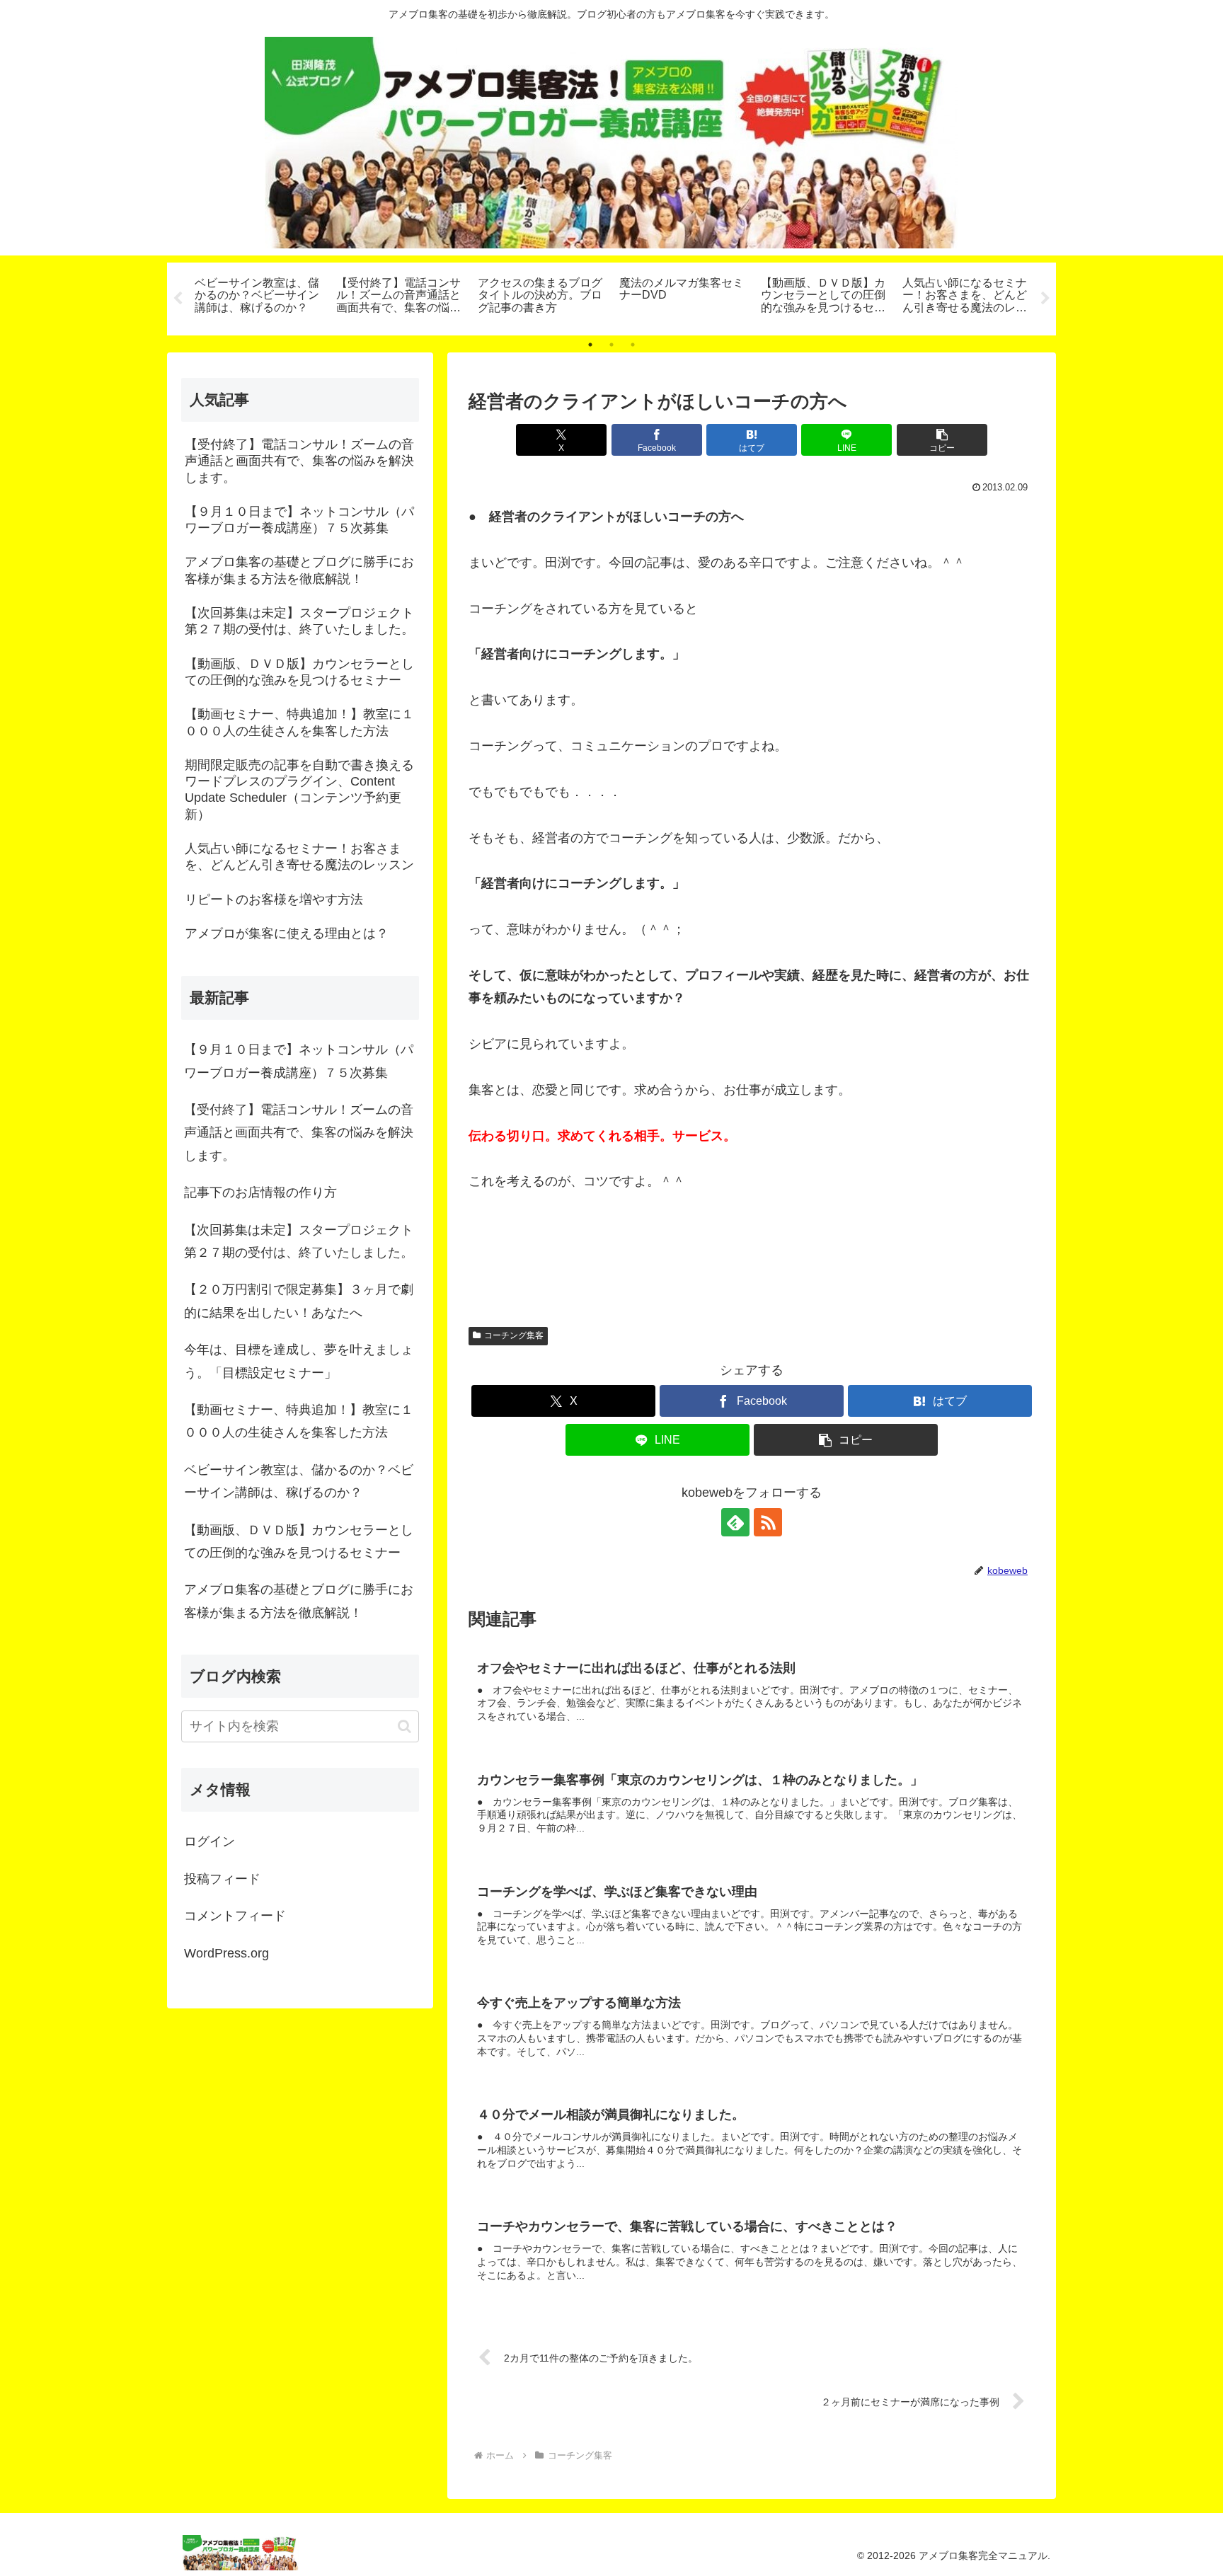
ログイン (209, 1841)
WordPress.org (226, 1953)
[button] (942, 440)
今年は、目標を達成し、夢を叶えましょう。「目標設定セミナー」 (299, 1361)
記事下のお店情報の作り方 (260, 1192)
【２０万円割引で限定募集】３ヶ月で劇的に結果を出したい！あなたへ (299, 1301)
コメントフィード (235, 1916)
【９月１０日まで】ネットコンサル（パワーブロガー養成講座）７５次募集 (299, 1061)
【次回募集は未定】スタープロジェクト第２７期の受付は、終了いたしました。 (299, 1241)
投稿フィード (222, 1879)
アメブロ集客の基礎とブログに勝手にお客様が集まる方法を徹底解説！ (299, 1601)
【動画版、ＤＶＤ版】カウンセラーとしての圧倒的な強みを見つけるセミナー (299, 1541)
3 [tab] (633, 345)
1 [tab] (590, 345)
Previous (178, 299)
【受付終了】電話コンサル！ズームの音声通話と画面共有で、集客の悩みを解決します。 (299, 1133)
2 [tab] (611, 345)
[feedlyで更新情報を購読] (735, 1522)
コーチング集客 (514, 1335)
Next (1045, 299)
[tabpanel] (258, 297)
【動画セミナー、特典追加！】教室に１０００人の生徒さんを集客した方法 (299, 1421)
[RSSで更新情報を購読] (768, 1522)
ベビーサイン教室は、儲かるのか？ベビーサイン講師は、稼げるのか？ (299, 1481)
